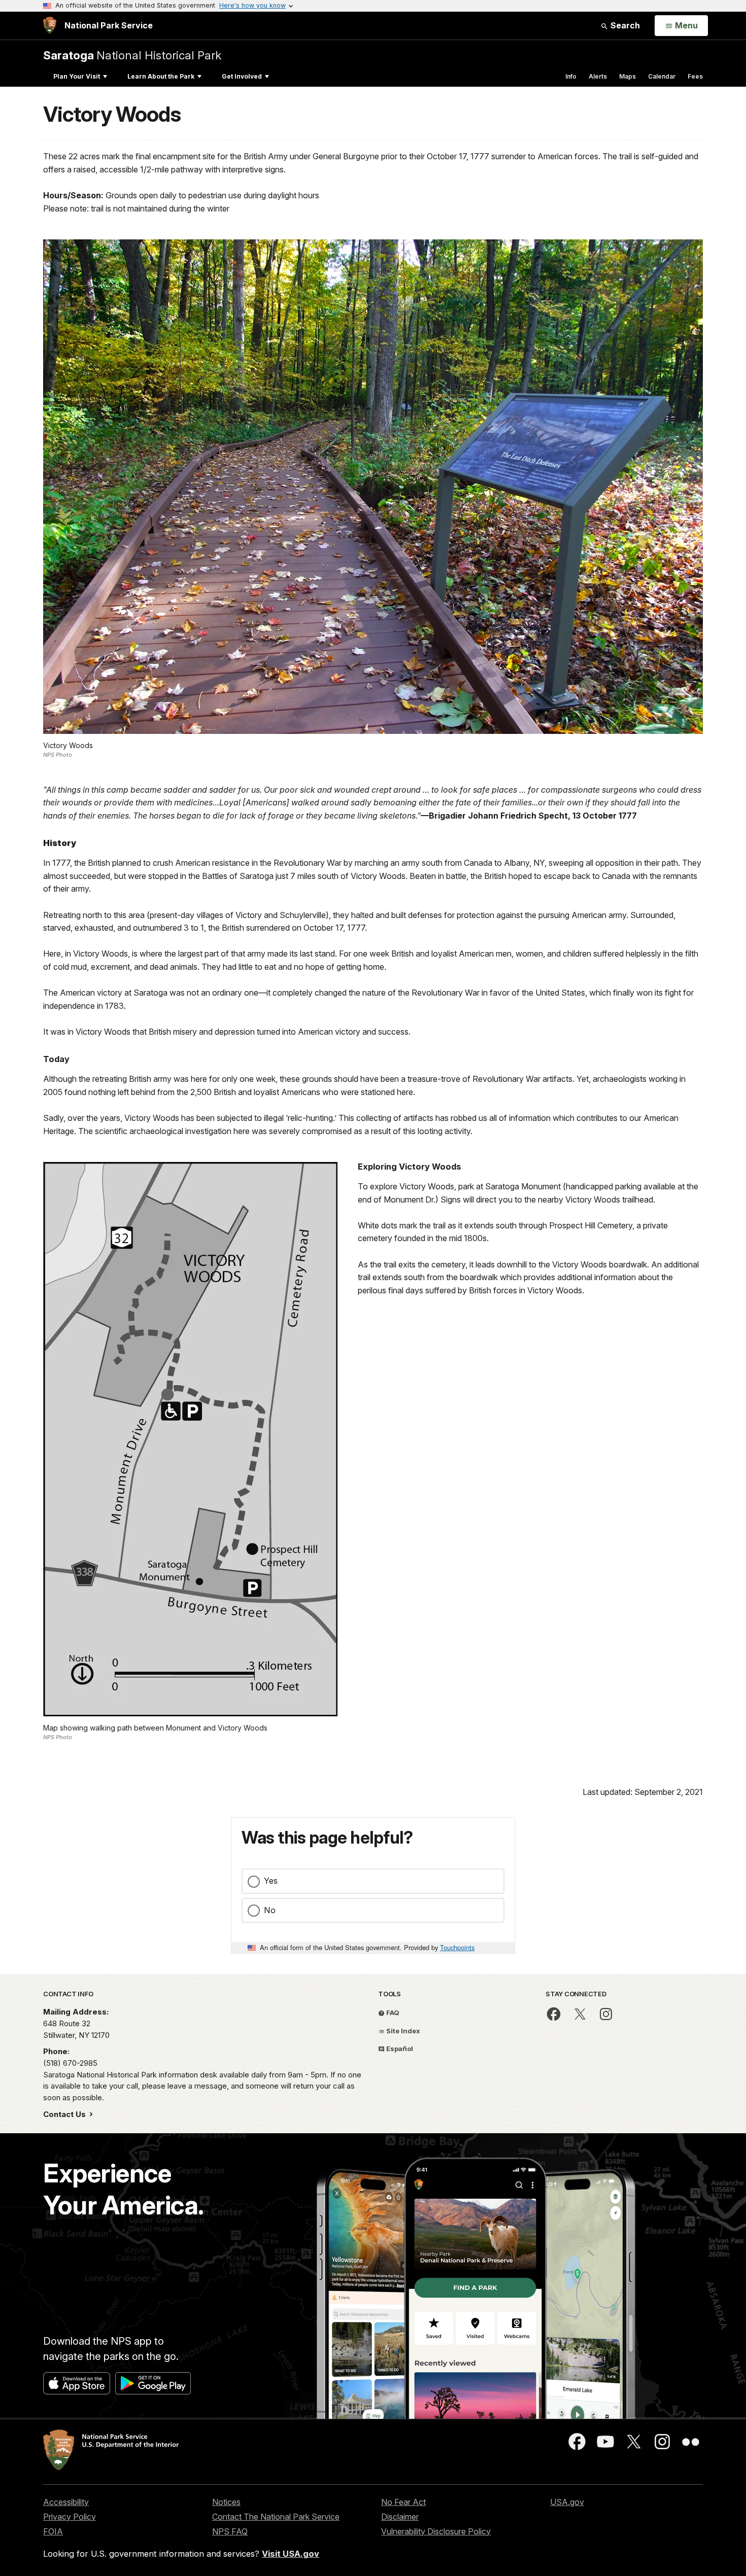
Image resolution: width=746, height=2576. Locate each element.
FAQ (392, 2013)
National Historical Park (132, 55)
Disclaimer (400, 2517)
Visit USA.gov (291, 2554)
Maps (628, 76)
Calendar (662, 76)
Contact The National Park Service (276, 2517)
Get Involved (242, 76)
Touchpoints (457, 1947)
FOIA (53, 2531)
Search (624, 25)
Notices (226, 2502)
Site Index (402, 2031)
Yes (271, 1881)
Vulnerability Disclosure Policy (436, 2531)
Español (399, 2049)
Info (571, 76)
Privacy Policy (70, 2517)
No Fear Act (403, 2502)
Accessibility (66, 2502)
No (270, 1910)
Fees (695, 76)
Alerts (598, 76)
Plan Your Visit (77, 76)
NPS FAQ (230, 2531)
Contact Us (65, 2114)
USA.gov (567, 2502)
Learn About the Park (161, 76)
